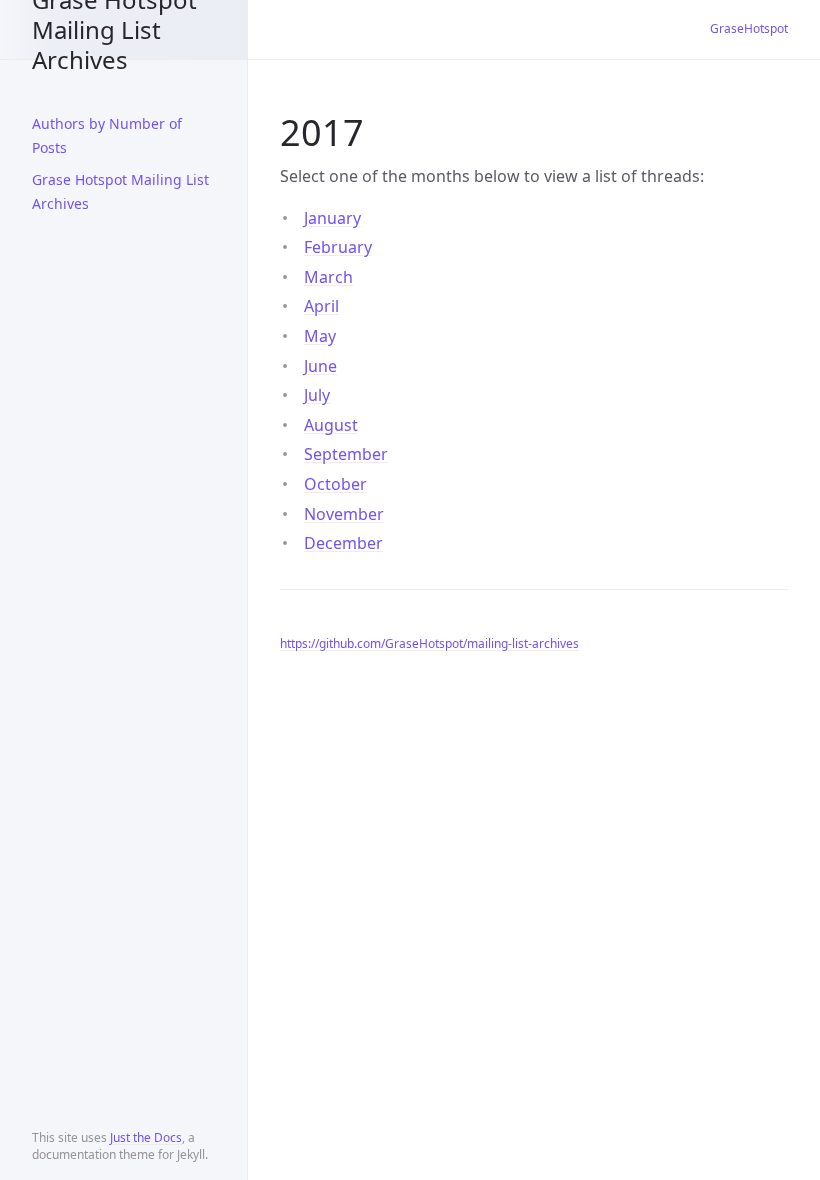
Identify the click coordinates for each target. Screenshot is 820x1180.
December (343, 543)
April (321, 306)
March (328, 277)
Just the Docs (146, 1137)
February (338, 247)
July (317, 395)
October (335, 484)
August (331, 425)
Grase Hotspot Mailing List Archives (114, 29)
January (332, 218)
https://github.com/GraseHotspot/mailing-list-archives (429, 643)
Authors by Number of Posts (107, 135)
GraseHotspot (749, 28)
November (344, 514)
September (346, 454)
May (320, 336)
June (320, 366)
